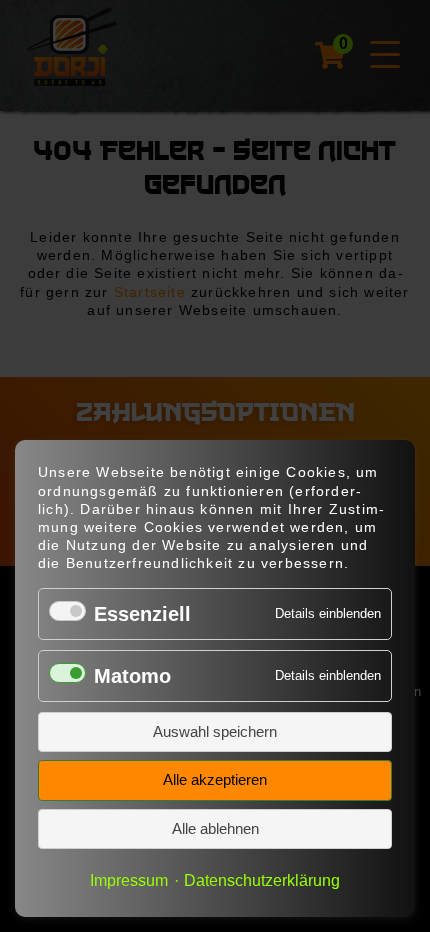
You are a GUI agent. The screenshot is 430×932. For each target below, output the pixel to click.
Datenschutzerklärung (262, 880)
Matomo (132, 676)
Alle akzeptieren (215, 779)
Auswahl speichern (215, 731)
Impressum (129, 880)
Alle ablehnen (215, 828)
